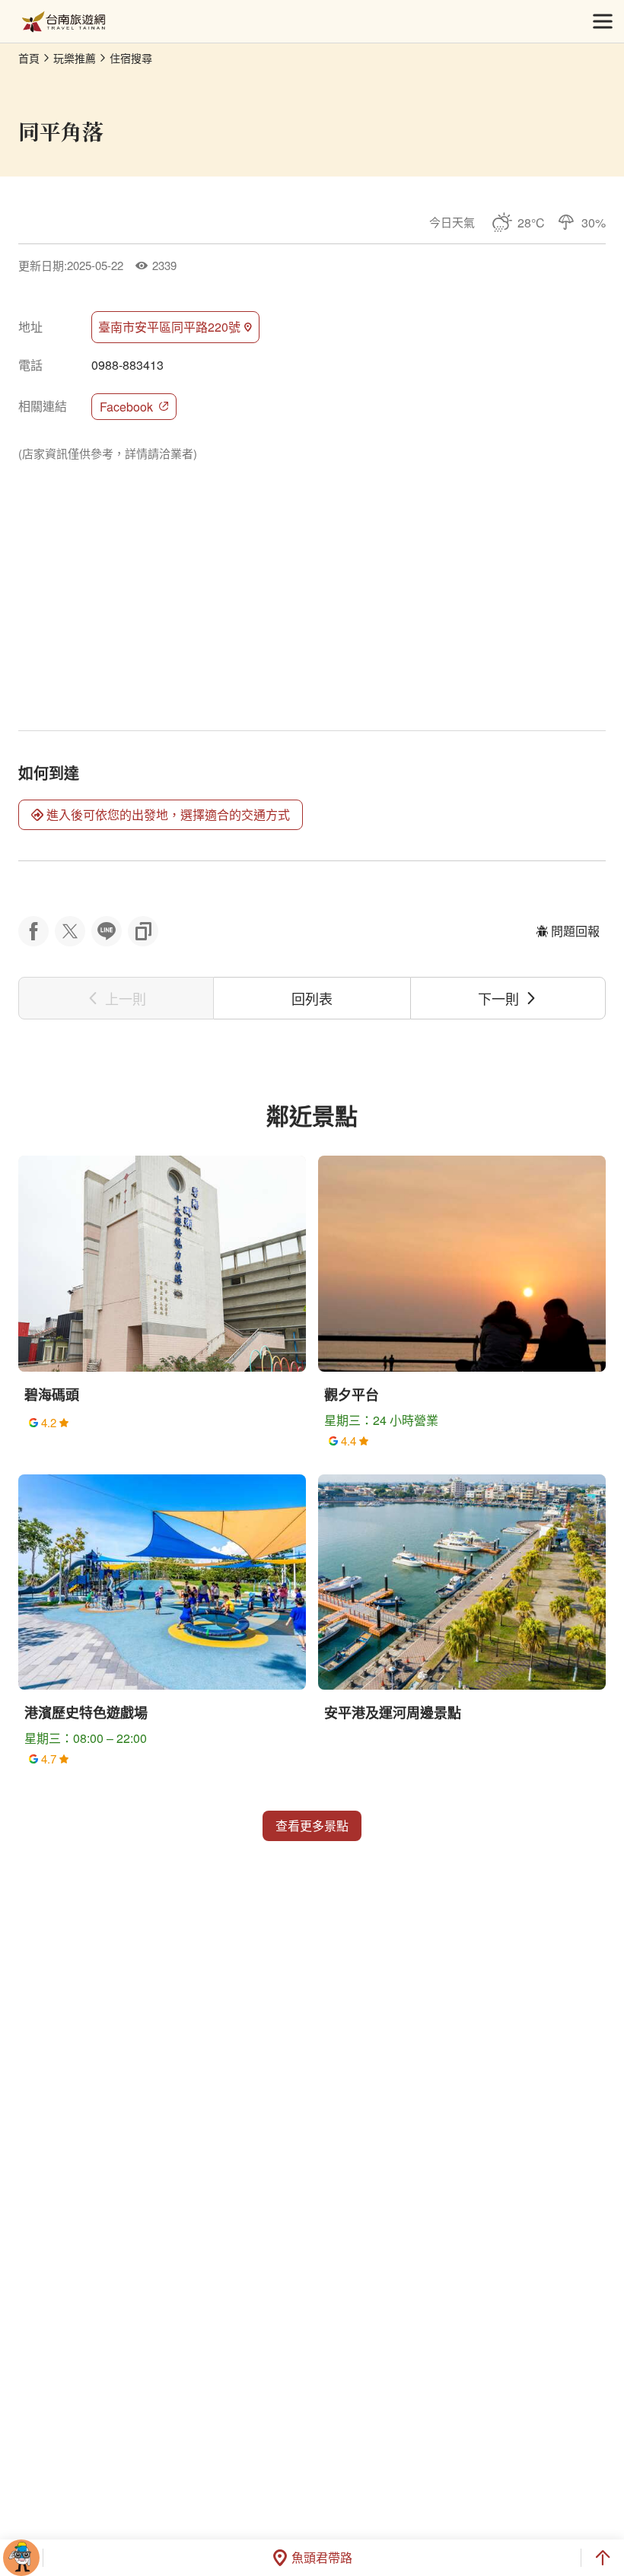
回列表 (312, 998)
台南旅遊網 (64, 22)
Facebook (126, 407)
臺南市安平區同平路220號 (169, 327)
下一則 (498, 998)
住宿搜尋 (131, 58)
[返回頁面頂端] (603, 2558)
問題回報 (575, 931)
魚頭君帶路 (322, 2557)
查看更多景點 (312, 1825)
